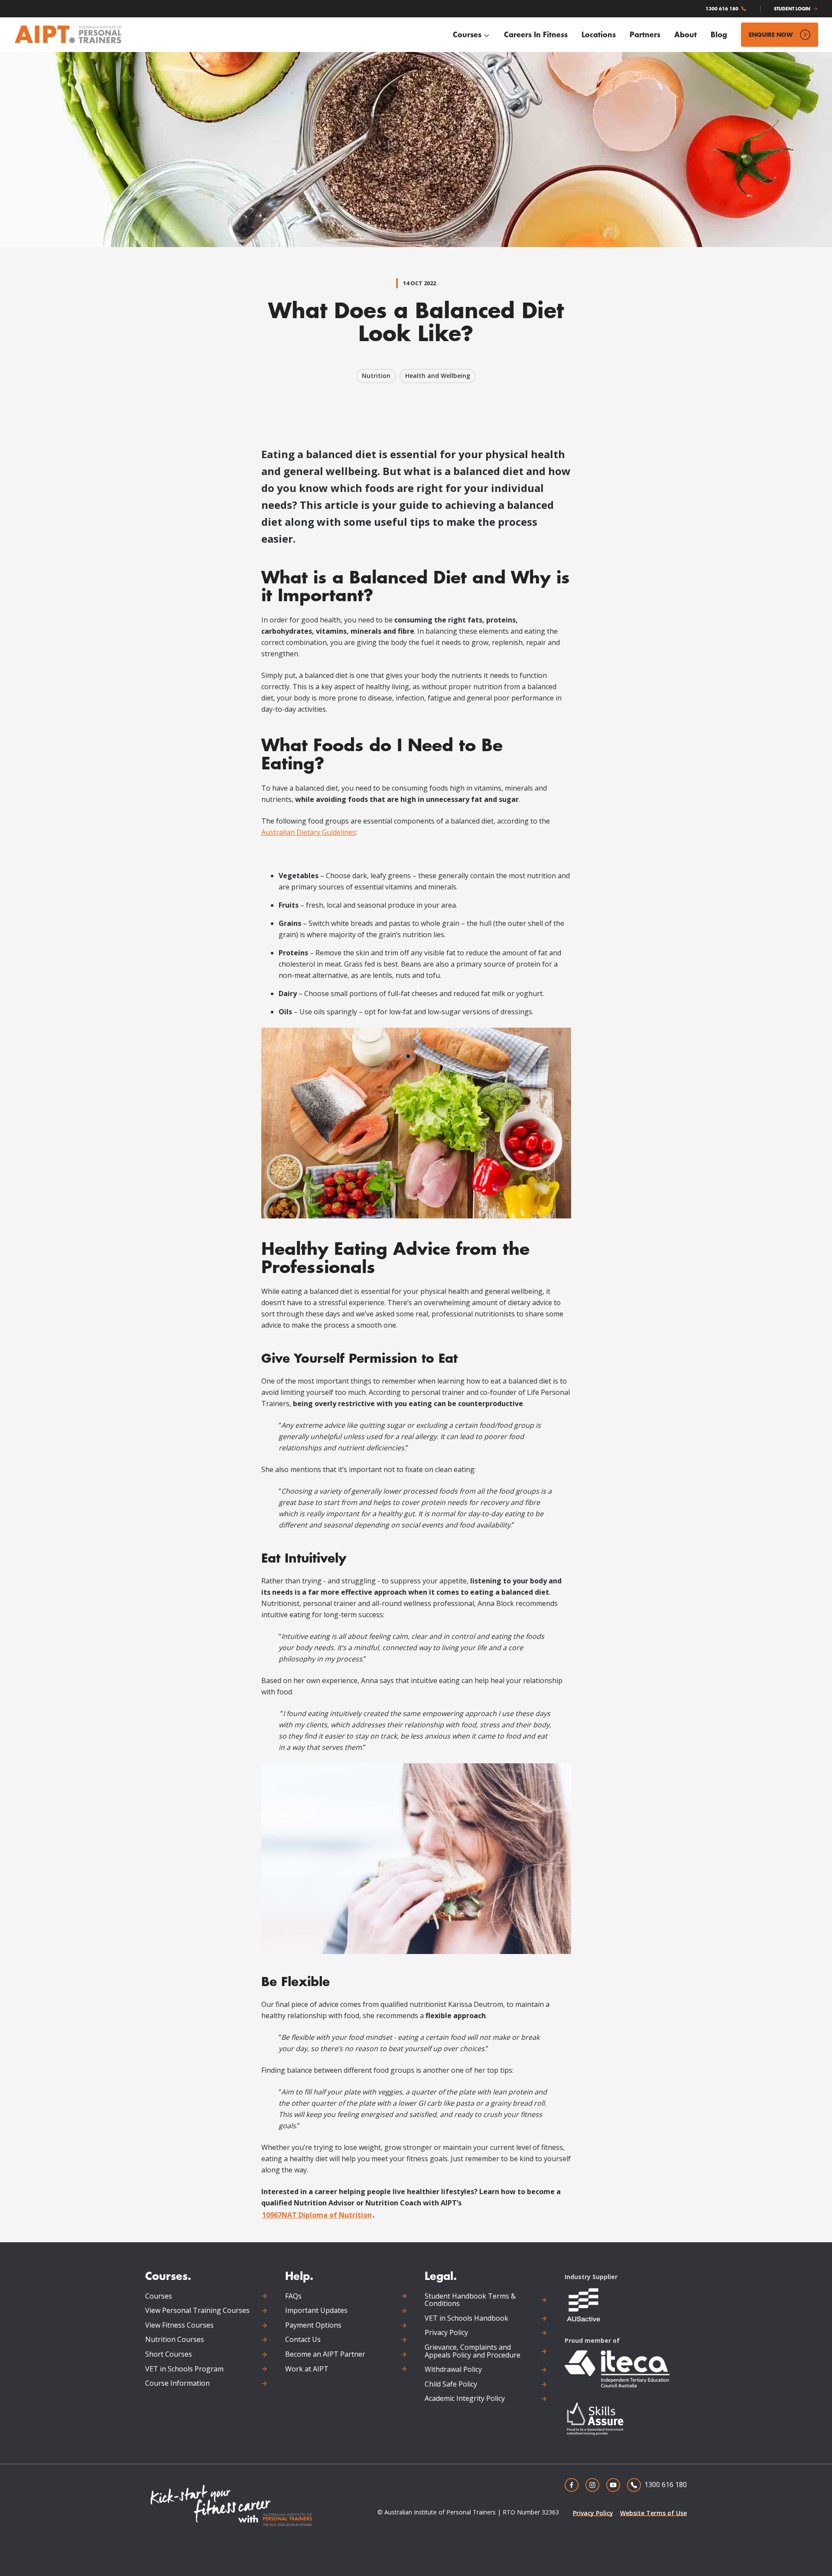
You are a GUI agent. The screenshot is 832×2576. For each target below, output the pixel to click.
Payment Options (313, 2325)
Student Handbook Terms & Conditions (470, 2300)
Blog (719, 34)
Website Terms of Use (653, 2513)
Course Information (177, 2384)
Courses (467, 34)
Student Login (792, 9)
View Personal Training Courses (197, 2311)
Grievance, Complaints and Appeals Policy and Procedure (473, 2351)
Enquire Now (771, 34)
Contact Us (303, 2340)
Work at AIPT (307, 2369)
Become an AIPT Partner (325, 2355)
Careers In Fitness (536, 34)
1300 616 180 (722, 9)
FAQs (293, 2296)
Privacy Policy (446, 2333)
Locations (599, 34)
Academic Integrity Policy (465, 2399)
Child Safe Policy (451, 2384)
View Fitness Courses (179, 2325)
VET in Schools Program (184, 2369)
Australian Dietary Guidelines (309, 832)
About (686, 34)
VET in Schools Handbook (466, 2319)
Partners (645, 34)
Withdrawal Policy (453, 2370)
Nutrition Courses (175, 2340)
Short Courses (169, 2355)
